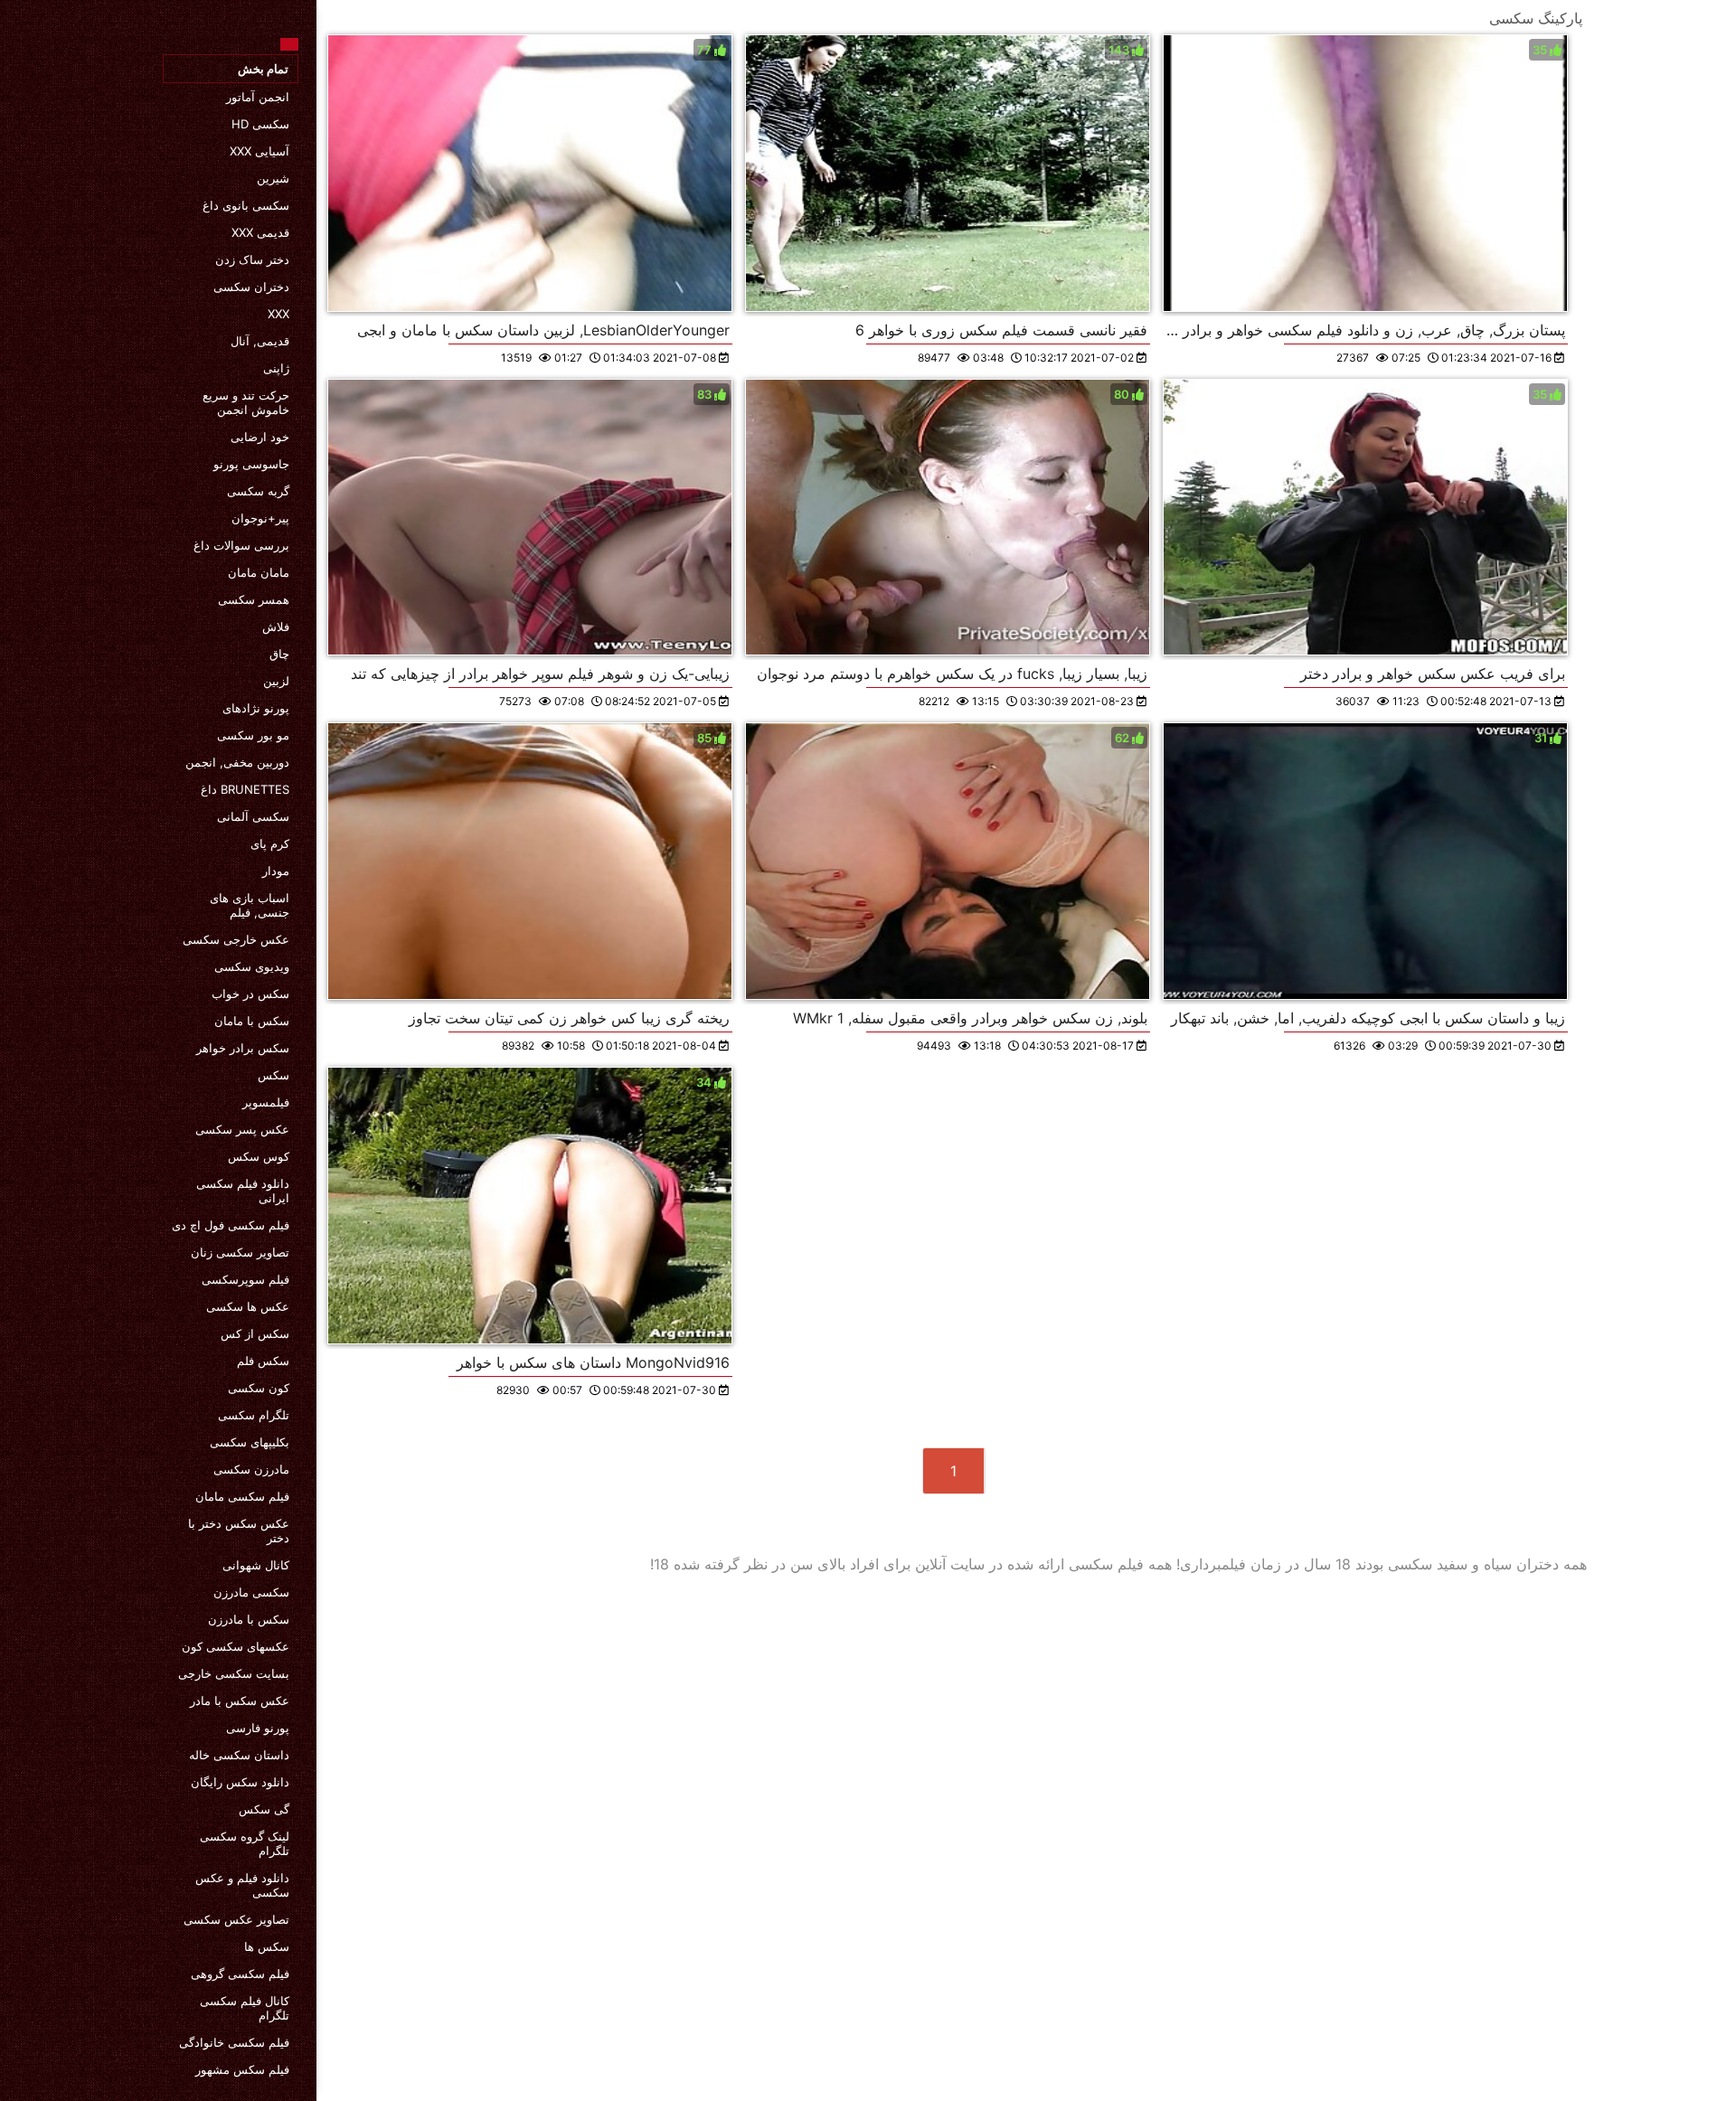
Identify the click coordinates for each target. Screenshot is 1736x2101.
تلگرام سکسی (254, 1415)
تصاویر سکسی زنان (240, 1252)
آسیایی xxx (259, 151)
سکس (274, 1075)
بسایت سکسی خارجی (234, 1673)
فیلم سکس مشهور (242, 2069)
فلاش (276, 627)
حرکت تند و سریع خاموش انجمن (246, 402)
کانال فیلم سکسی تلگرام (245, 2008)
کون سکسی (259, 1388)
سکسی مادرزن (251, 1592)
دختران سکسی (251, 287)
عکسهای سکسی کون (236, 1646)
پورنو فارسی (258, 1728)
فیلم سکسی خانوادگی (234, 2042)
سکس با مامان (252, 1021)
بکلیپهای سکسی (250, 1442)
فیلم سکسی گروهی (240, 1974)
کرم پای (270, 843)
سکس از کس (255, 1333)
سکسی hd (260, 124)
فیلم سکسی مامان (242, 1496)
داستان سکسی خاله (239, 1755)
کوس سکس (259, 1156)
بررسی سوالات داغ (241, 545)
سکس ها (267, 1946)
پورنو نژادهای (256, 708)
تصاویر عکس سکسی (236, 1919)
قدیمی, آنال (260, 341)
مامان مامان (259, 572)
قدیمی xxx (260, 232)
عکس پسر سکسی (242, 1129)
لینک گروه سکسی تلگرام (245, 1843)
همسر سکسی (254, 599)
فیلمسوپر (266, 1102)
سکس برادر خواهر (243, 1048)
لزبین (276, 681)
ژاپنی (276, 368)
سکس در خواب (250, 994)
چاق (279, 654)
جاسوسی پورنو (251, 464)
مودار (276, 871)
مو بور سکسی (253, 735)
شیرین (273, 178)
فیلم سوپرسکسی (245, 1279)
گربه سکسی (258, 491)
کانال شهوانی (256, 1565)
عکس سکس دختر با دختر (239, 1531)
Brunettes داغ (245, 789)
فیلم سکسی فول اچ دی (231, 1225)
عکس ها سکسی (248, 1306)
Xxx (278, 314)
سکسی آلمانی (253, 816)
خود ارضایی (260, 437)
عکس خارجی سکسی (236, 939)
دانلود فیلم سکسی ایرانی (243, 1191)
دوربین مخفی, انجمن (237, 762)
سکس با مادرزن (249, 1619)
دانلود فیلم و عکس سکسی (242, 1885)
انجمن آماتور (258, 97)
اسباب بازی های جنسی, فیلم (250, 905)
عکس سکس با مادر (240, 1701)
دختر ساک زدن (252, 259)
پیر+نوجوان (260, 518)
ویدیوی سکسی (252, 966)
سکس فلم (263, 1361)
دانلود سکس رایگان (240, 1782)
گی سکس (264, 1809)
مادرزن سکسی (251, 1469)
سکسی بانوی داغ (246, 205)
